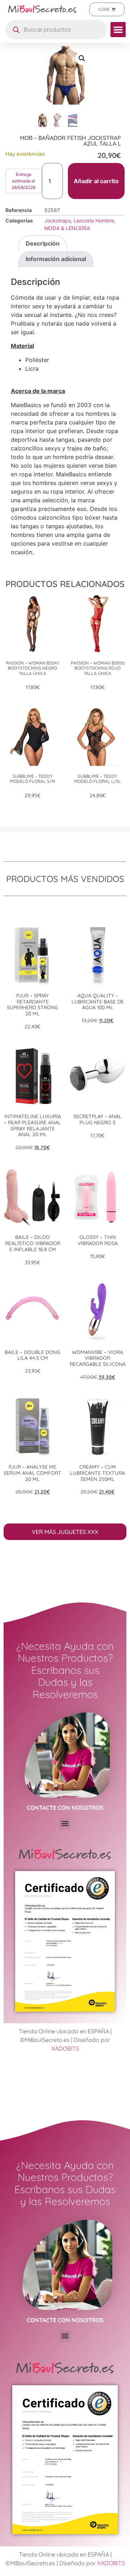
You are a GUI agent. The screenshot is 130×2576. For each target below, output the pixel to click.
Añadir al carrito (96, 181)
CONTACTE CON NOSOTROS (65, 1808)
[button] (118, 30)
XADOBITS (65, 2048)
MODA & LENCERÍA (67, 228)
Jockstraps (58, 220)
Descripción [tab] (43, 243)
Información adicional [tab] (56, 259)
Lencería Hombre (94, 220)
